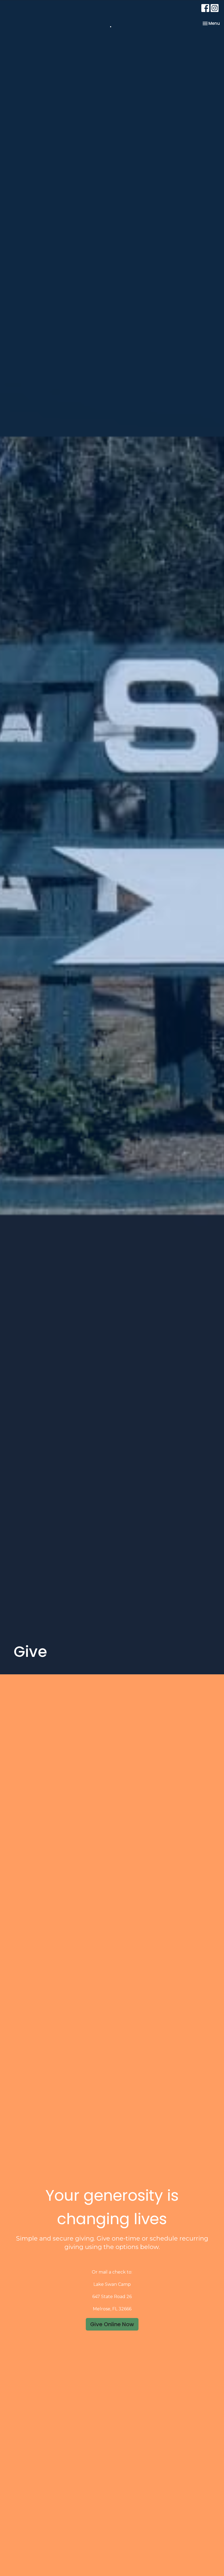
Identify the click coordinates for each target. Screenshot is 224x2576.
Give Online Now (112, 2324)
